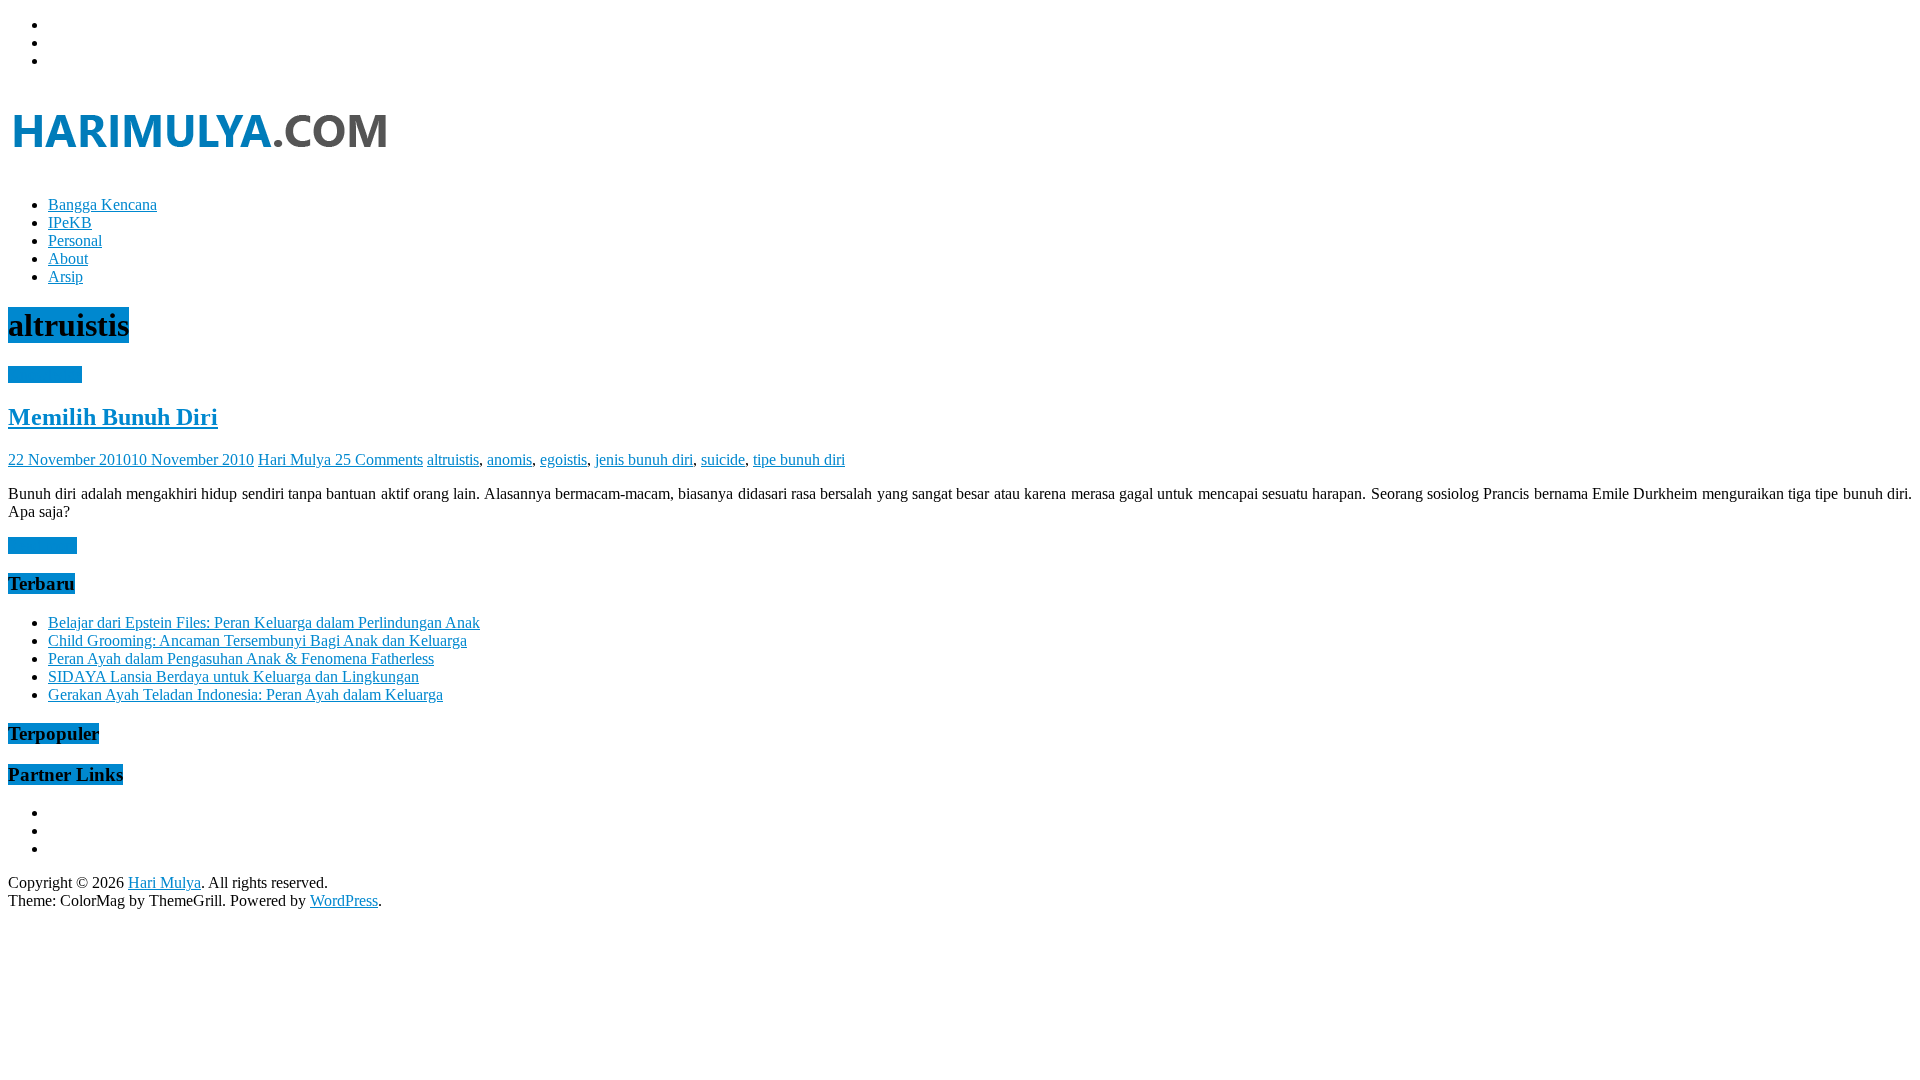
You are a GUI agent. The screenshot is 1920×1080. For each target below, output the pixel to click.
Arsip (65, 276)
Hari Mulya (296, 459)
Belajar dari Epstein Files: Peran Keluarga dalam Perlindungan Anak (264, 622)
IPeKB (70, 222)
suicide (723, 459)
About (68, 258)
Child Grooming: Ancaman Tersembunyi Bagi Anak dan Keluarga (257, 640)
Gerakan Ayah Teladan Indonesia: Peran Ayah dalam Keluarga (245, 694)
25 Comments (379, 459)
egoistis (563, 459)
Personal (75, 240)
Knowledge (45, 374)
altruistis (453, 459)
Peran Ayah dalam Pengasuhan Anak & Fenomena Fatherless (241, 658)
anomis (509, 459)
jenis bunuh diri (644, 459)
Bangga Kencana (102, 204)
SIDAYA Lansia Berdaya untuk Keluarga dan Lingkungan (233, 676)
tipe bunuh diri (799, 459)
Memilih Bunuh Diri (113, 417)
